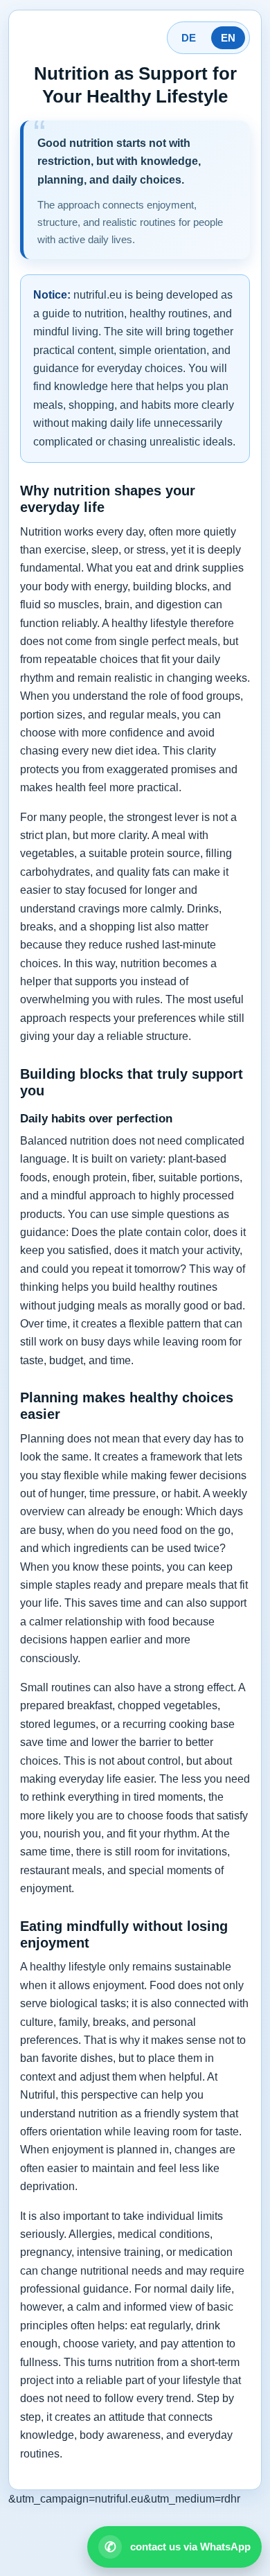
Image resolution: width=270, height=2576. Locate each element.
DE (189, 38)
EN (228, 38)
